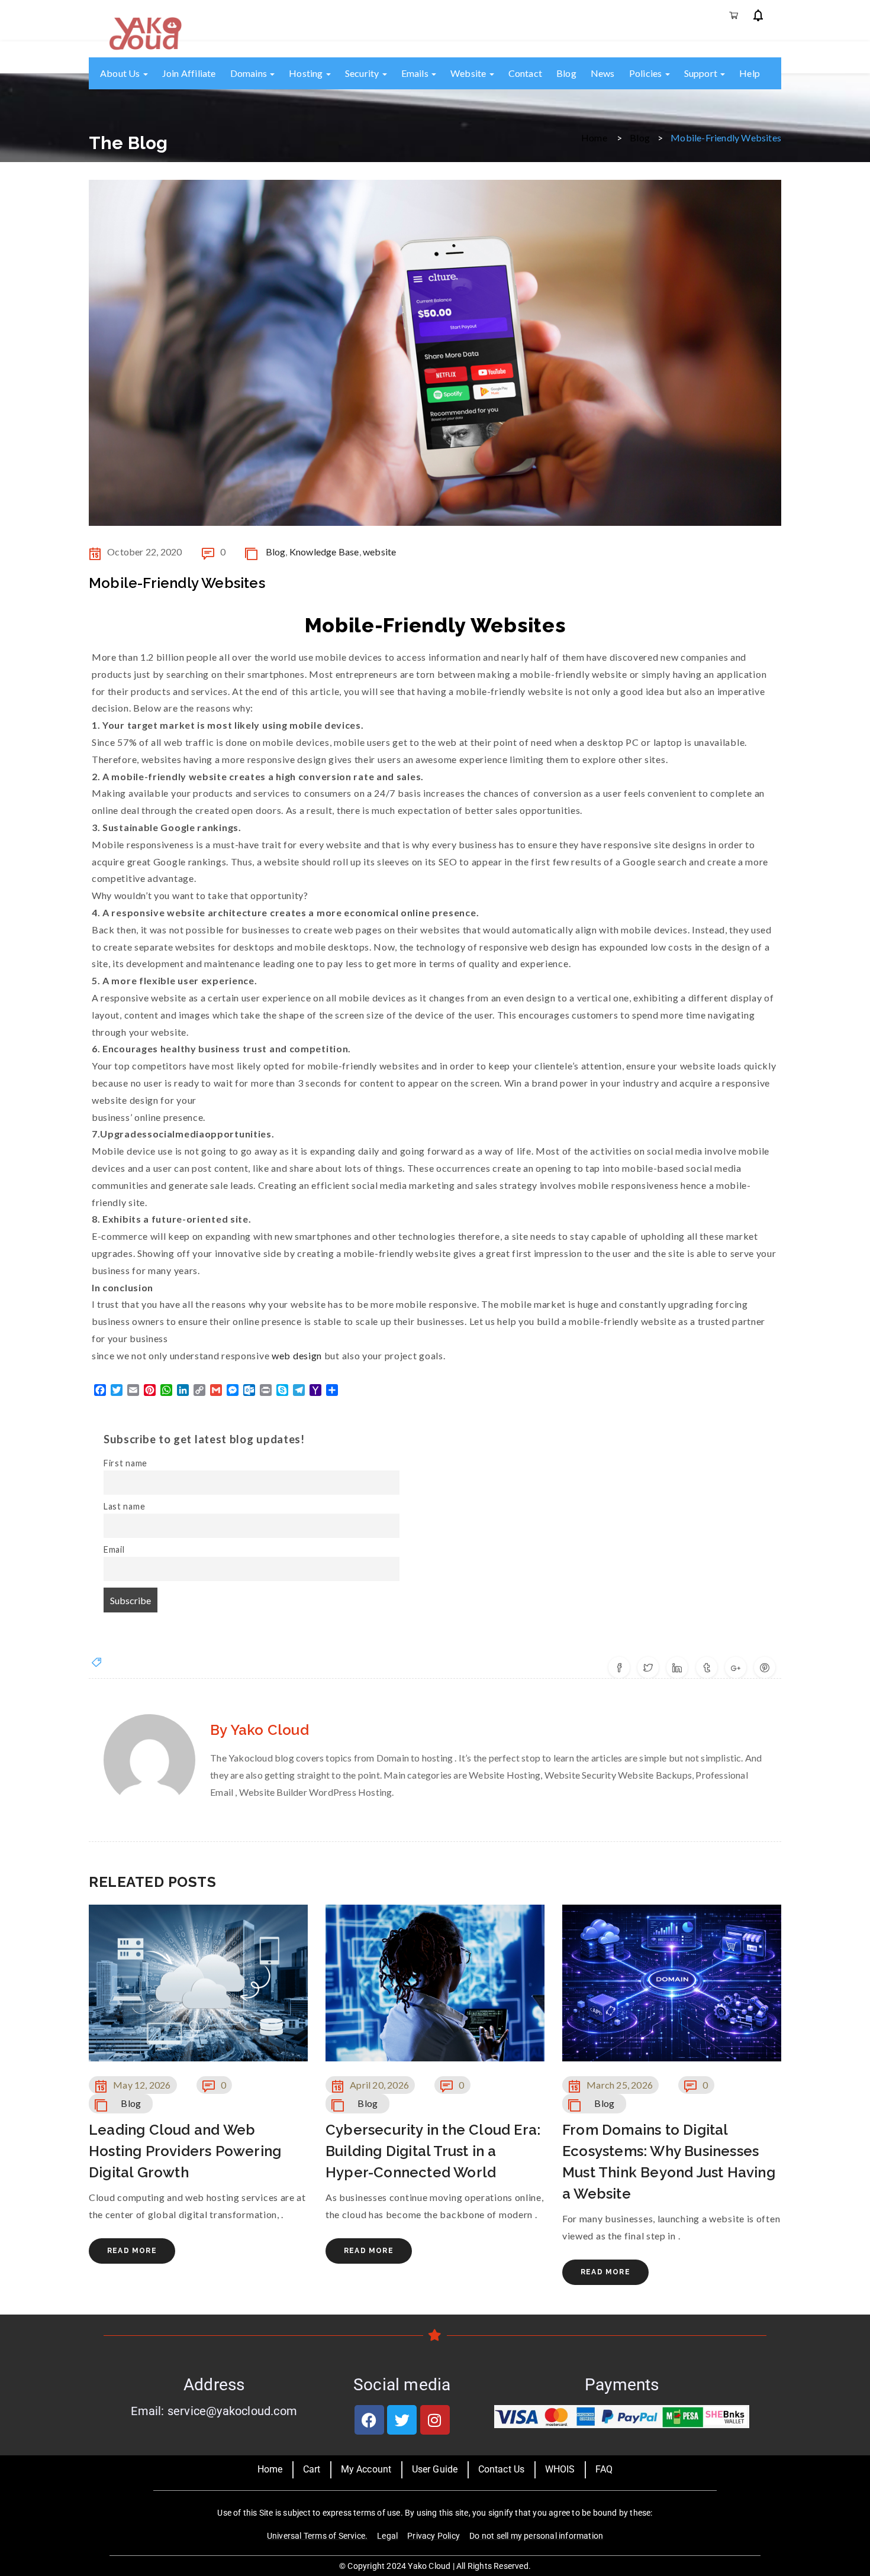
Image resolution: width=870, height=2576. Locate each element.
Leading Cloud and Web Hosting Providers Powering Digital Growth (185, 2151)
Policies (647, 73)
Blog (566, 73)
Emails (416, 73)
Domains (250, 73)
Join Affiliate (189, 73)
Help (750, 73)
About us (121, 73)
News (603, 73)
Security (363, 73)
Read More (132, 2251)
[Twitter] (402, 2420)
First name (125, 1463)
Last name (124, 1506)
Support (702, 73)
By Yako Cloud (260, 1730)
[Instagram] (435, 2420)
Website (469, 73)
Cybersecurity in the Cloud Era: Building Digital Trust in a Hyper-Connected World (433, 2151)
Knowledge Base (324, 552)
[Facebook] (369, 2420)
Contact (525, 73)
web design (296, 1355)
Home (594, 137)
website (379, 552)
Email (114, 1549)
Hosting (307, 73)
